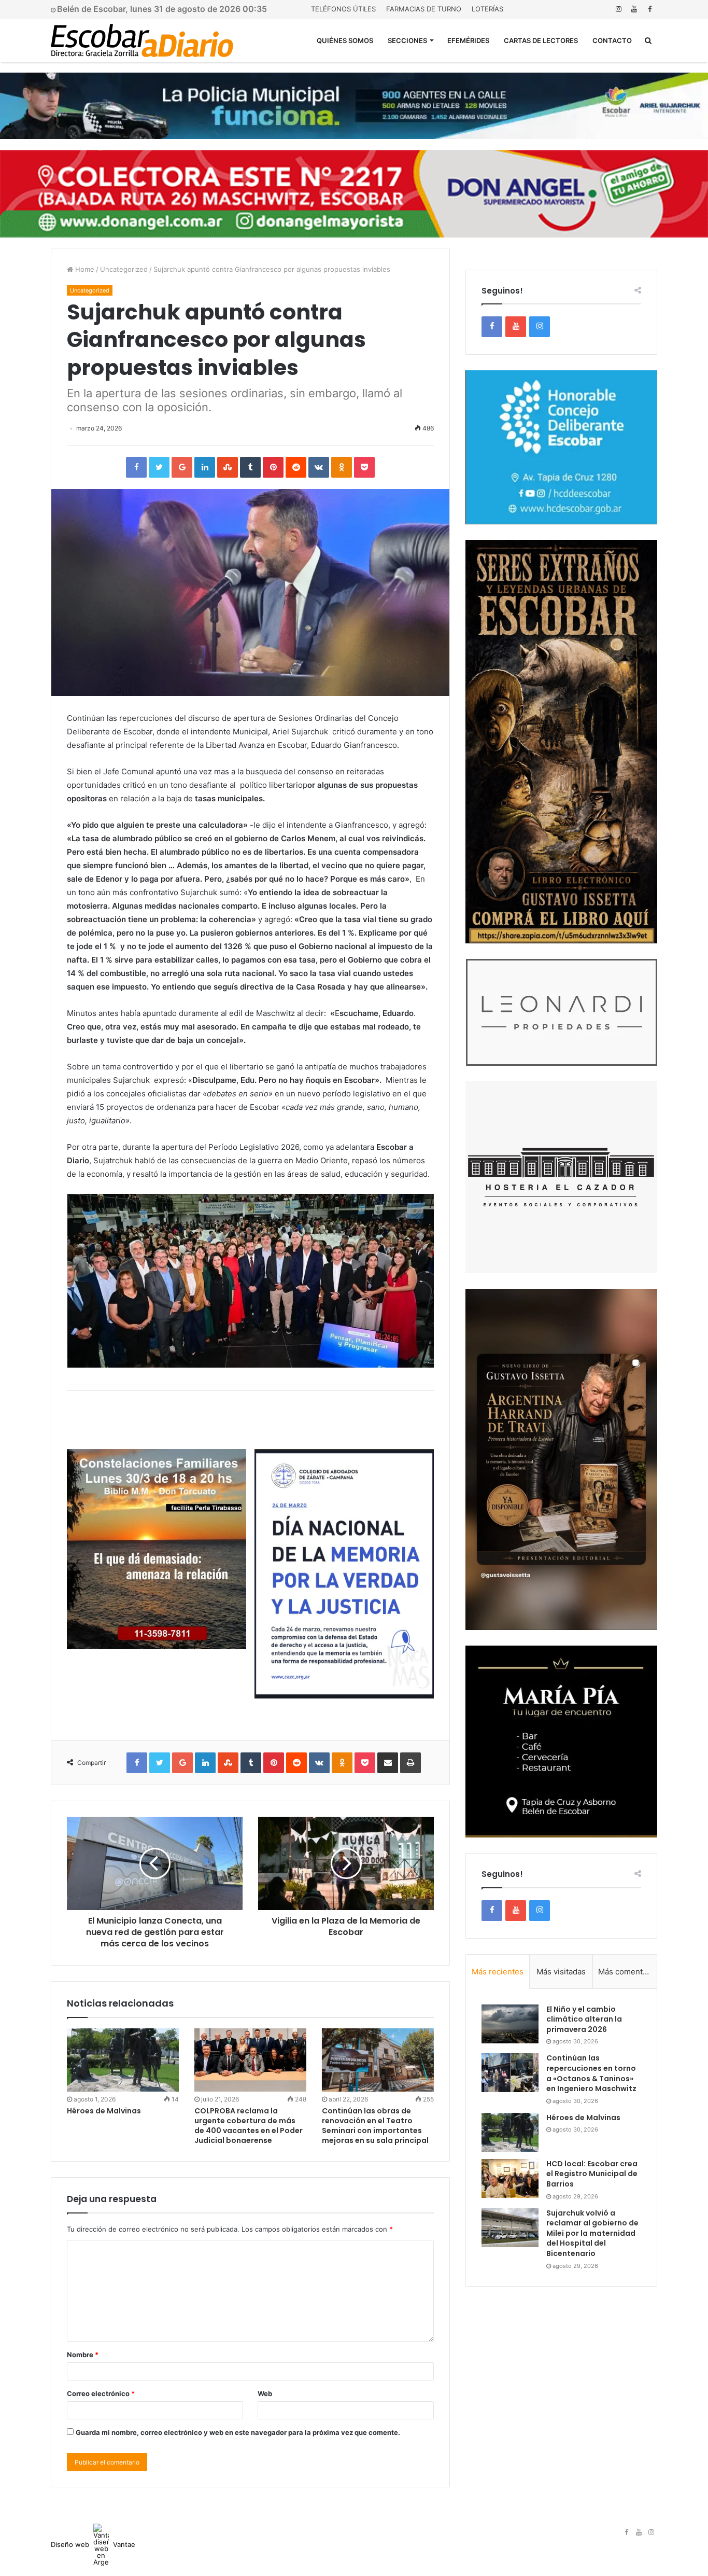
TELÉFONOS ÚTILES (343, 9)
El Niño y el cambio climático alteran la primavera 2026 (584, 2019)
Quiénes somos (345, 40)
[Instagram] (618, 9)
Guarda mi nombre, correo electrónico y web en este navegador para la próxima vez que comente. (238, 2432)
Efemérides (468, 40)
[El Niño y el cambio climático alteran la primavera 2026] (510, 2024)
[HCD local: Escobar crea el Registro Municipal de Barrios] (510, 2178)
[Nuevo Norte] (142, 40)
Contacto (612, 40)
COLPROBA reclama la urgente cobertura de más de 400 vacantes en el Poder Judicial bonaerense (249, 2126)
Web (265, 2393)
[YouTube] (634, 9)
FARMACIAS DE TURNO (424, 9)
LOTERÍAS (487, 9)
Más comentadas (627, 1972)
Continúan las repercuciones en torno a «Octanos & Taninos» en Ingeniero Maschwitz (591, 2073)
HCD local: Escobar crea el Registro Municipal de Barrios (592, 2174)
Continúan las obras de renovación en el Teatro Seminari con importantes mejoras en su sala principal (375, 2126)
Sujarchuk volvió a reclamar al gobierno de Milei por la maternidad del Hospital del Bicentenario (592, 2233)
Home (84, 269)
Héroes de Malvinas (104, 2111)
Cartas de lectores (541, 40)
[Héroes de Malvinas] (123, 2060)
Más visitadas (561, 1972)
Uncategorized (124, 269)
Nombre (83, 2355)
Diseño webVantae (93, 2544)
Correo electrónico (101, 2393)
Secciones (407, 40)
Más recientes (498, 1972)
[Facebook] (649, 9)
